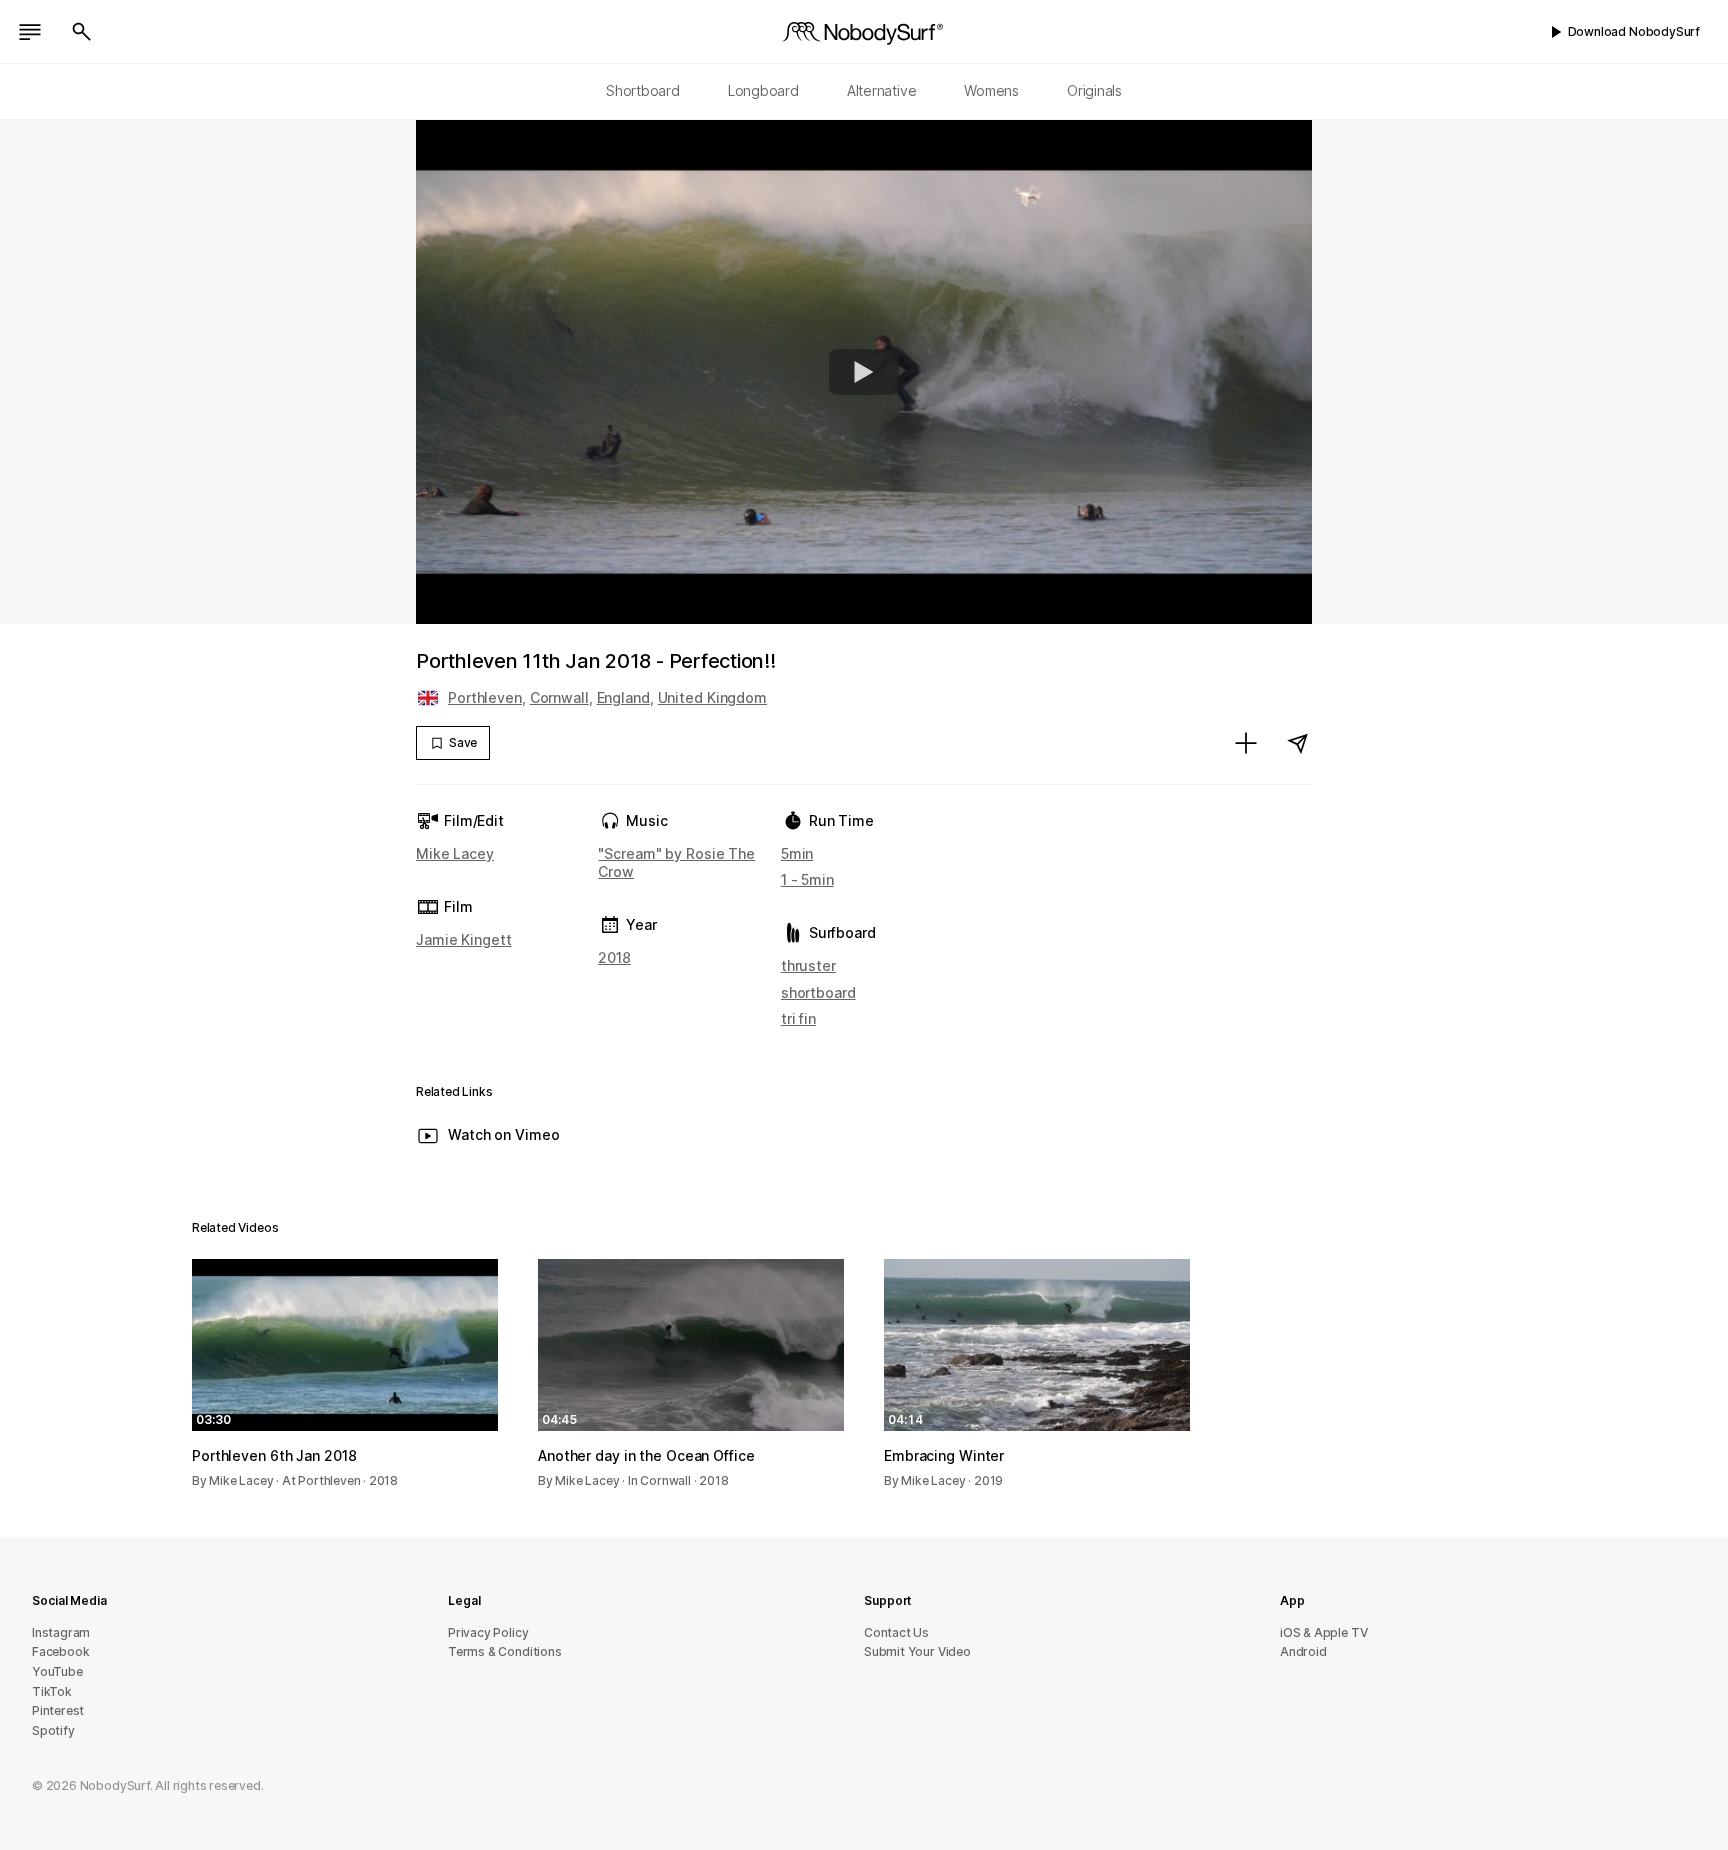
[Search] (82, 32)
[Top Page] (864, 32)
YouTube (57, 1671)
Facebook (60, 1651)
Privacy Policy (488, 1632)
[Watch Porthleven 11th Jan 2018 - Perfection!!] (864, 372)
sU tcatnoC (896, 1632)
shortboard (818, 992)
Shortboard (643, 90)
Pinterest (58, 1710)
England (623, 697)
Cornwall (559, 697)
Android (1303, 1651)
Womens (991, 90)
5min (797, 853)
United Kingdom (712, 697)
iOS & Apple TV (1323, 1632)
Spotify (53, 1730)
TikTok (52, 1691)
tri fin (798, 1018)
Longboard (763, 90)
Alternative (882, 90)
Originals (1094, 90)
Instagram (61, 1632)
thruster (808, 965)
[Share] (1298, 743)
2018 (614, 957)
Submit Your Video (917, 1651)
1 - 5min (807, 879)
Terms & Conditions (505, 1651)
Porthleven (485, 697)
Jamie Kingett (464, 939)
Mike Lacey (455, 853)
